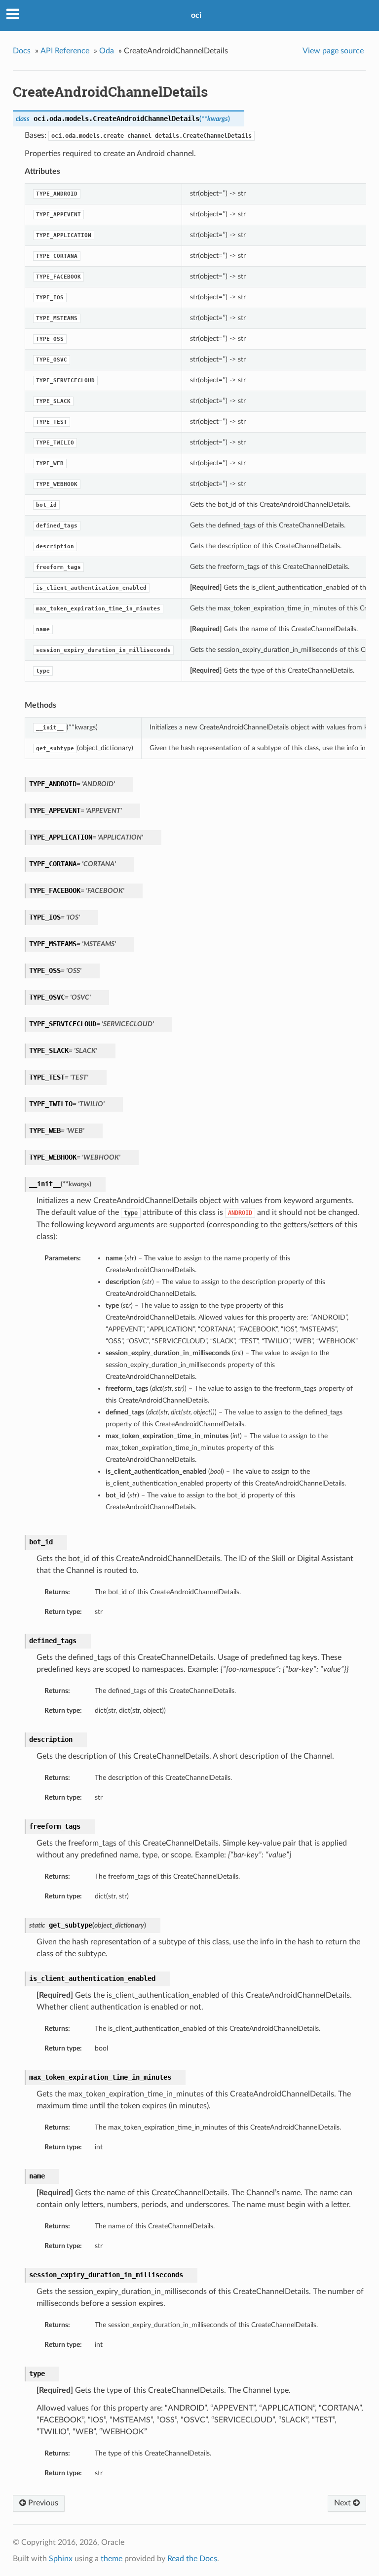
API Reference (65, 51)
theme (112, 2559)
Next (343, 2503)
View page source (333, 51)
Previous (42, 2503)
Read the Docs (192, 2559)
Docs (22, 51)
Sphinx (61, 2559)
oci (196, 15)
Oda (107, 51)
